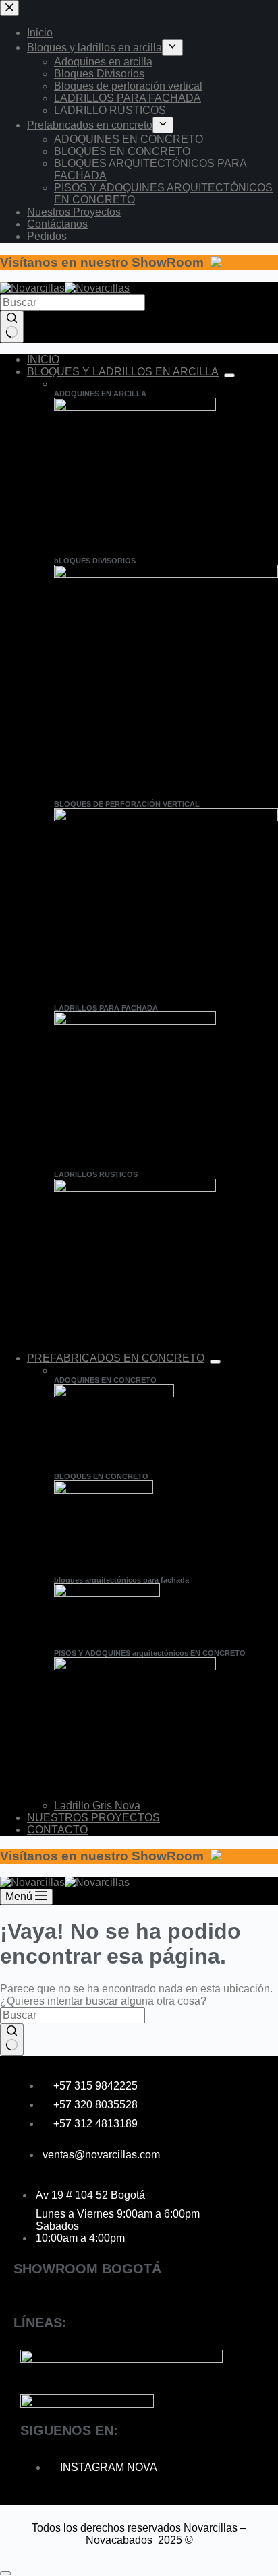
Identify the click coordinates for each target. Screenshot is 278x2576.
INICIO (43, 359)
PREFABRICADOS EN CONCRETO (116, 1358)
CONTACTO (57, 1830)
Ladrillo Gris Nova (97, 1805)
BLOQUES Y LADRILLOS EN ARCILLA (123, 372)
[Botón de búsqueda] (12, 327)
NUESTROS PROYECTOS (93, 1818)
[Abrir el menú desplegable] (229, 375)
